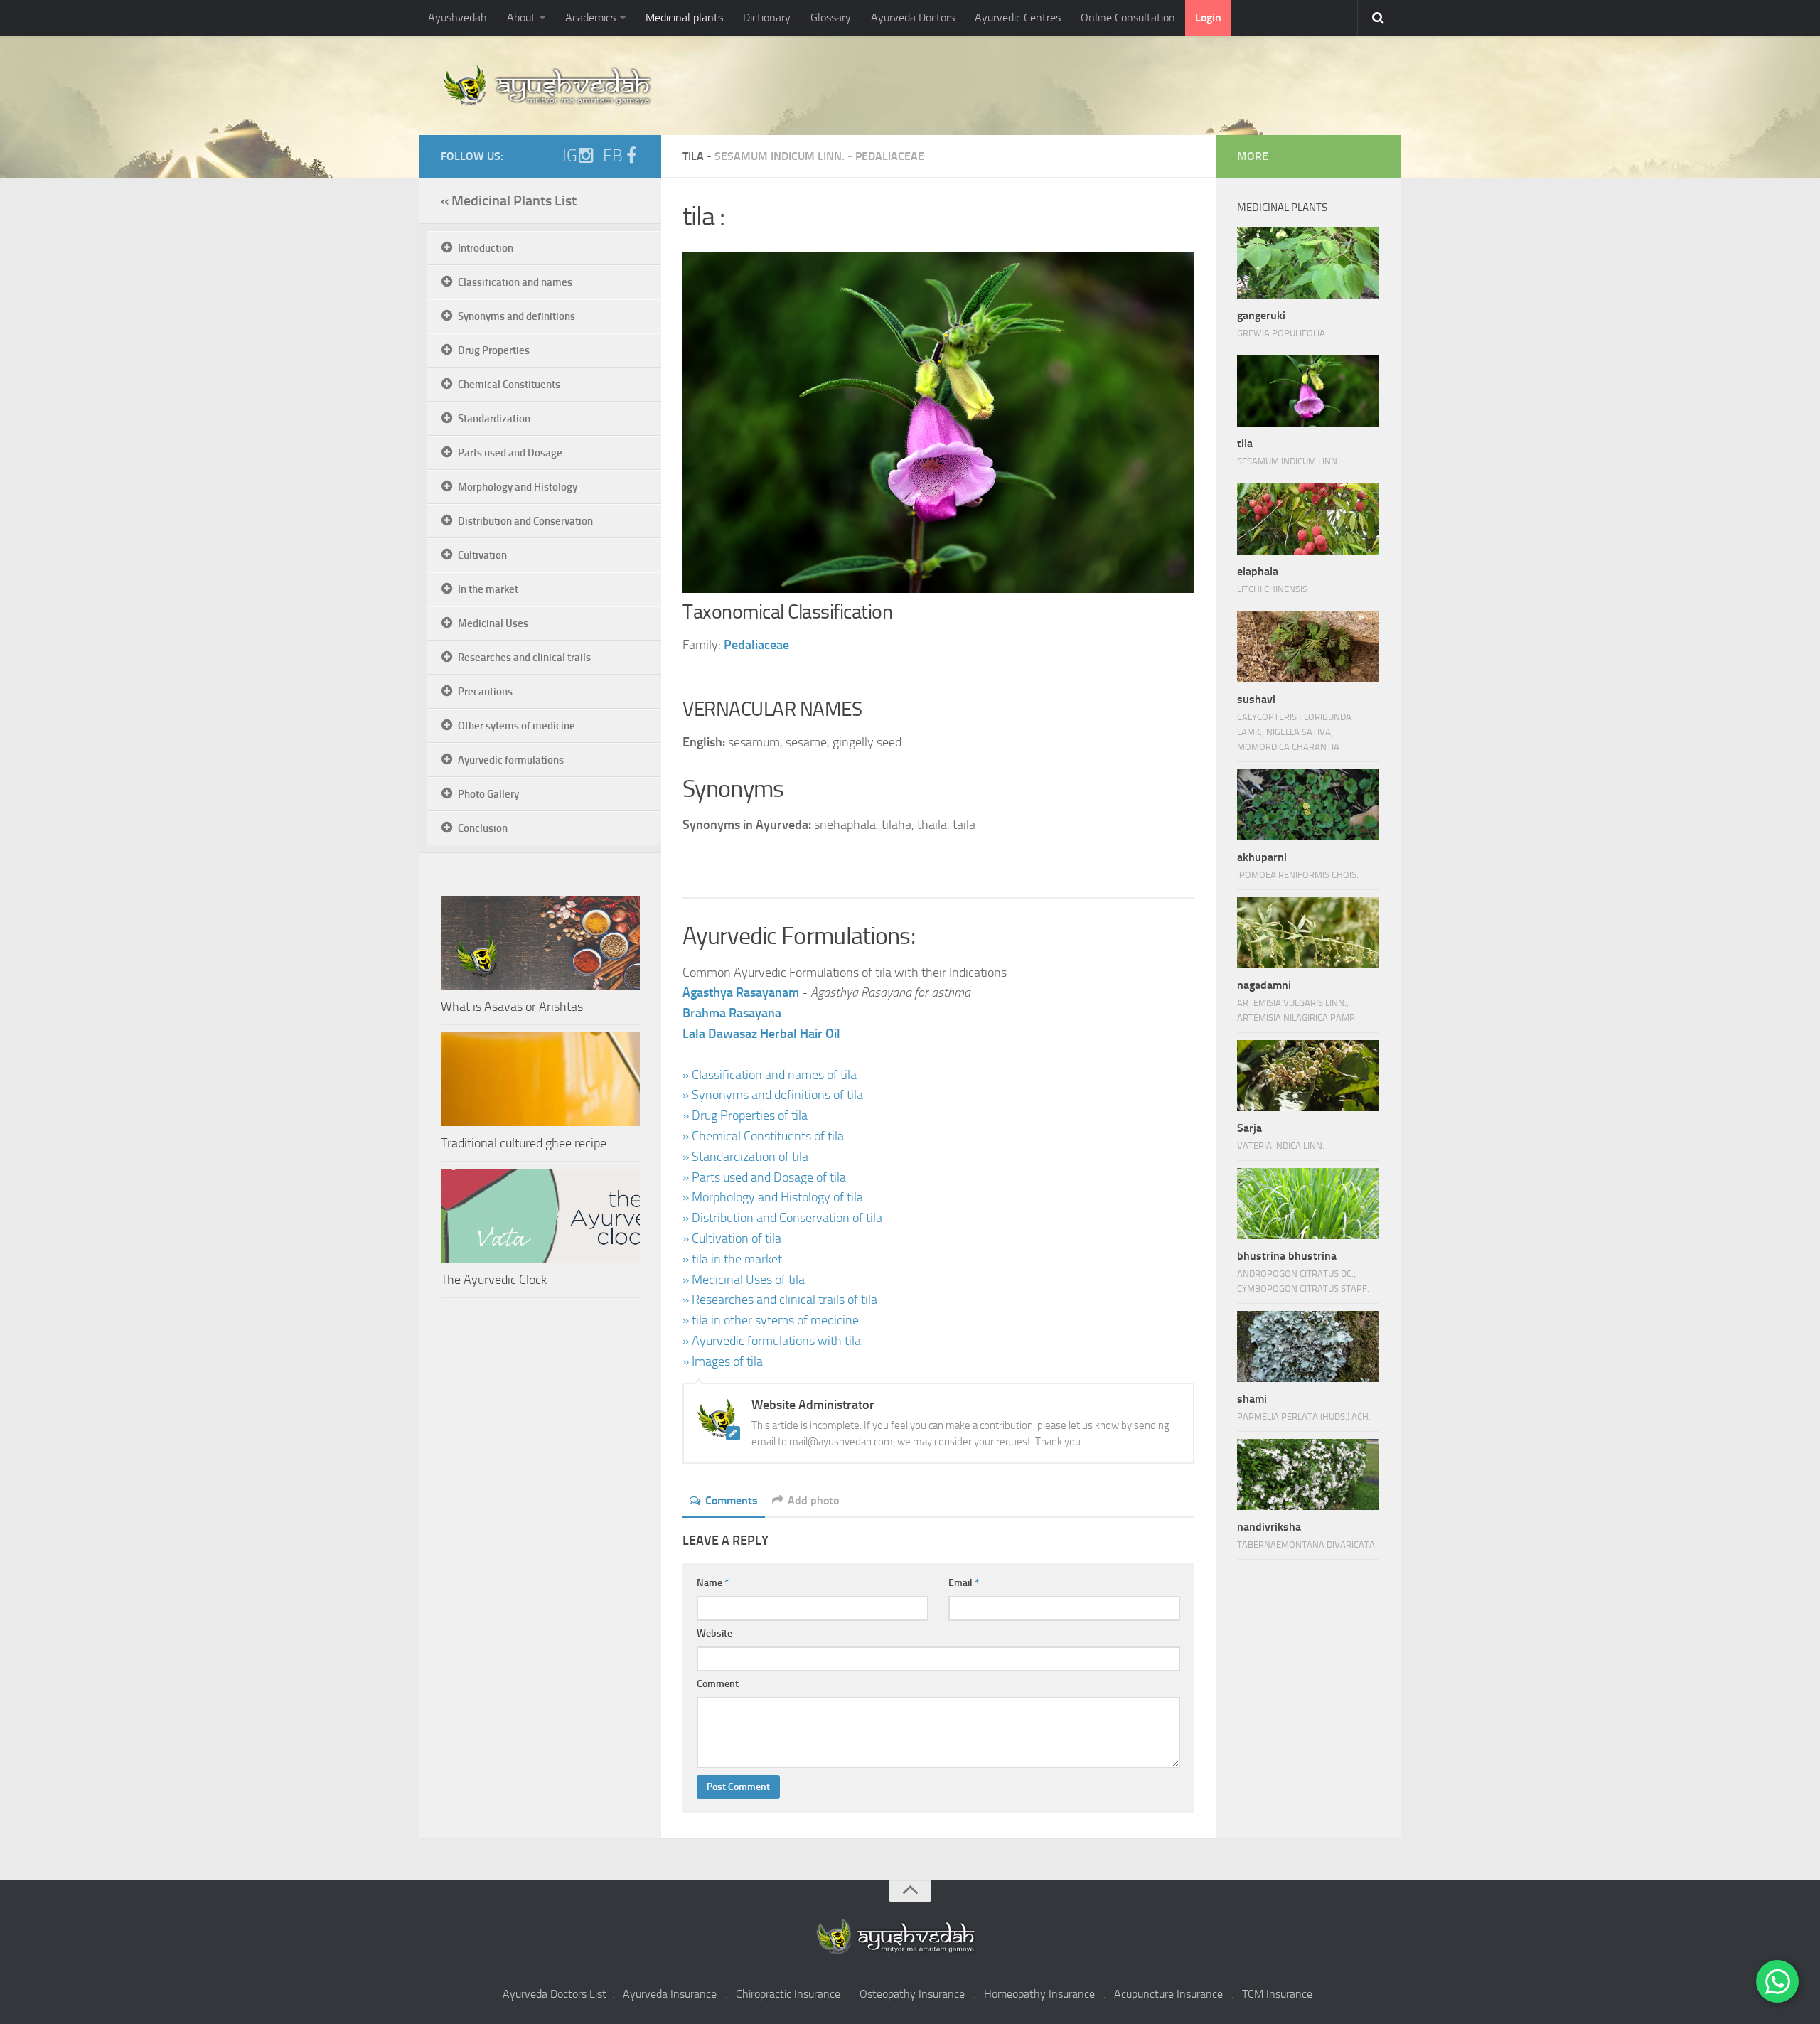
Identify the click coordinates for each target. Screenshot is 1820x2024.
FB (613, 156)
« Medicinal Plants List (509, 200)
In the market (488, 589)
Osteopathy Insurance (912, 1994)
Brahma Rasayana (732, 1013)
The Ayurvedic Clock (494, 1280)
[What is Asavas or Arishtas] (540, 943)
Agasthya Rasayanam (741, 992)
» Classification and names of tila (770, 1075)
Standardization (494, 419)
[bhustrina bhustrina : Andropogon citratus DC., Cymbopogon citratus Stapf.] (1308, 1204)
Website (714, 1633)
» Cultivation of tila (732, 1238)
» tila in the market (732, 1259)
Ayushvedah (457, 17)
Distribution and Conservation (525, 521)
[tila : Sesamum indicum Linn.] (1308, 391)
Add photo (813, 1500)
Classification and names (515, 282)
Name (713, 1583)
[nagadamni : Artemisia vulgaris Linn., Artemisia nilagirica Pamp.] (1308, 933)
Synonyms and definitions (516, 316)
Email (964, 1583)
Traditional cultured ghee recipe (524, 1143)
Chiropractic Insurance (788, 1994)
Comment (718, 1684)
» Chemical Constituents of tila (763, 1136)
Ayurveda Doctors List (555, 1994)
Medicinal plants (684, 17)
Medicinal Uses (493, 623)
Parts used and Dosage (510, 453)
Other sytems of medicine (516, 726)
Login (1208, 17)
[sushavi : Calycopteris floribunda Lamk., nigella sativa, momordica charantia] (1308, 647)
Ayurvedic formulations (511, 760)
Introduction (486, 248)
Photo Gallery (488, 794)
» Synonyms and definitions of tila (773, 1095)
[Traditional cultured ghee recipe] (540, 1079)
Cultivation (482, 555)
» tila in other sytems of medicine (771, 1320)
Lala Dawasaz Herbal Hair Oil (761, 1034)
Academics (590, 17)
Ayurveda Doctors (913, 17)
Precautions (485, 692)
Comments (732, 1500)
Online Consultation (1128, 17)
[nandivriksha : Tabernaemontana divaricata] (1308, 1474)
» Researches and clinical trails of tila (780, 1300)
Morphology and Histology (518, 487)
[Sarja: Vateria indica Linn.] (1308, 1076)
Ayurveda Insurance (670, 1994)
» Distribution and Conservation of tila (782, 1218)
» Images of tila (723, 1361)
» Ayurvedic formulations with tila (772, 1341)
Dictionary (767, 17)
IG (570, 156)
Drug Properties (494, 350)
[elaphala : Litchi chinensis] (1308, 519)
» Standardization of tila (745, 1157)
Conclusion (483, 828)
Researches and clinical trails (524, 658)
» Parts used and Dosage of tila (764, 1177)
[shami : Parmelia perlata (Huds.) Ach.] (1308, 1346)
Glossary (831, 17)
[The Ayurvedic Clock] (540, 1216)
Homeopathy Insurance (1039, 1994)
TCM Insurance (1277, 1994)
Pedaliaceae (890, 156)
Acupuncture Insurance (1168, 1994)
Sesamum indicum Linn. (780, 156)
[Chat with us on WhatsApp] (1777, 1981)
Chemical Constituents (509, 385)
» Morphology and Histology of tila (773, 1197)
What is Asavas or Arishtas (512, 1007)
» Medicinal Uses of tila (744, 1280)
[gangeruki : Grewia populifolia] (1308, 263)
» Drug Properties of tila (745, 1115)
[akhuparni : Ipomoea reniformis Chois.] (1308, 805)
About (521, 17)
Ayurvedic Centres (1018, 17)
